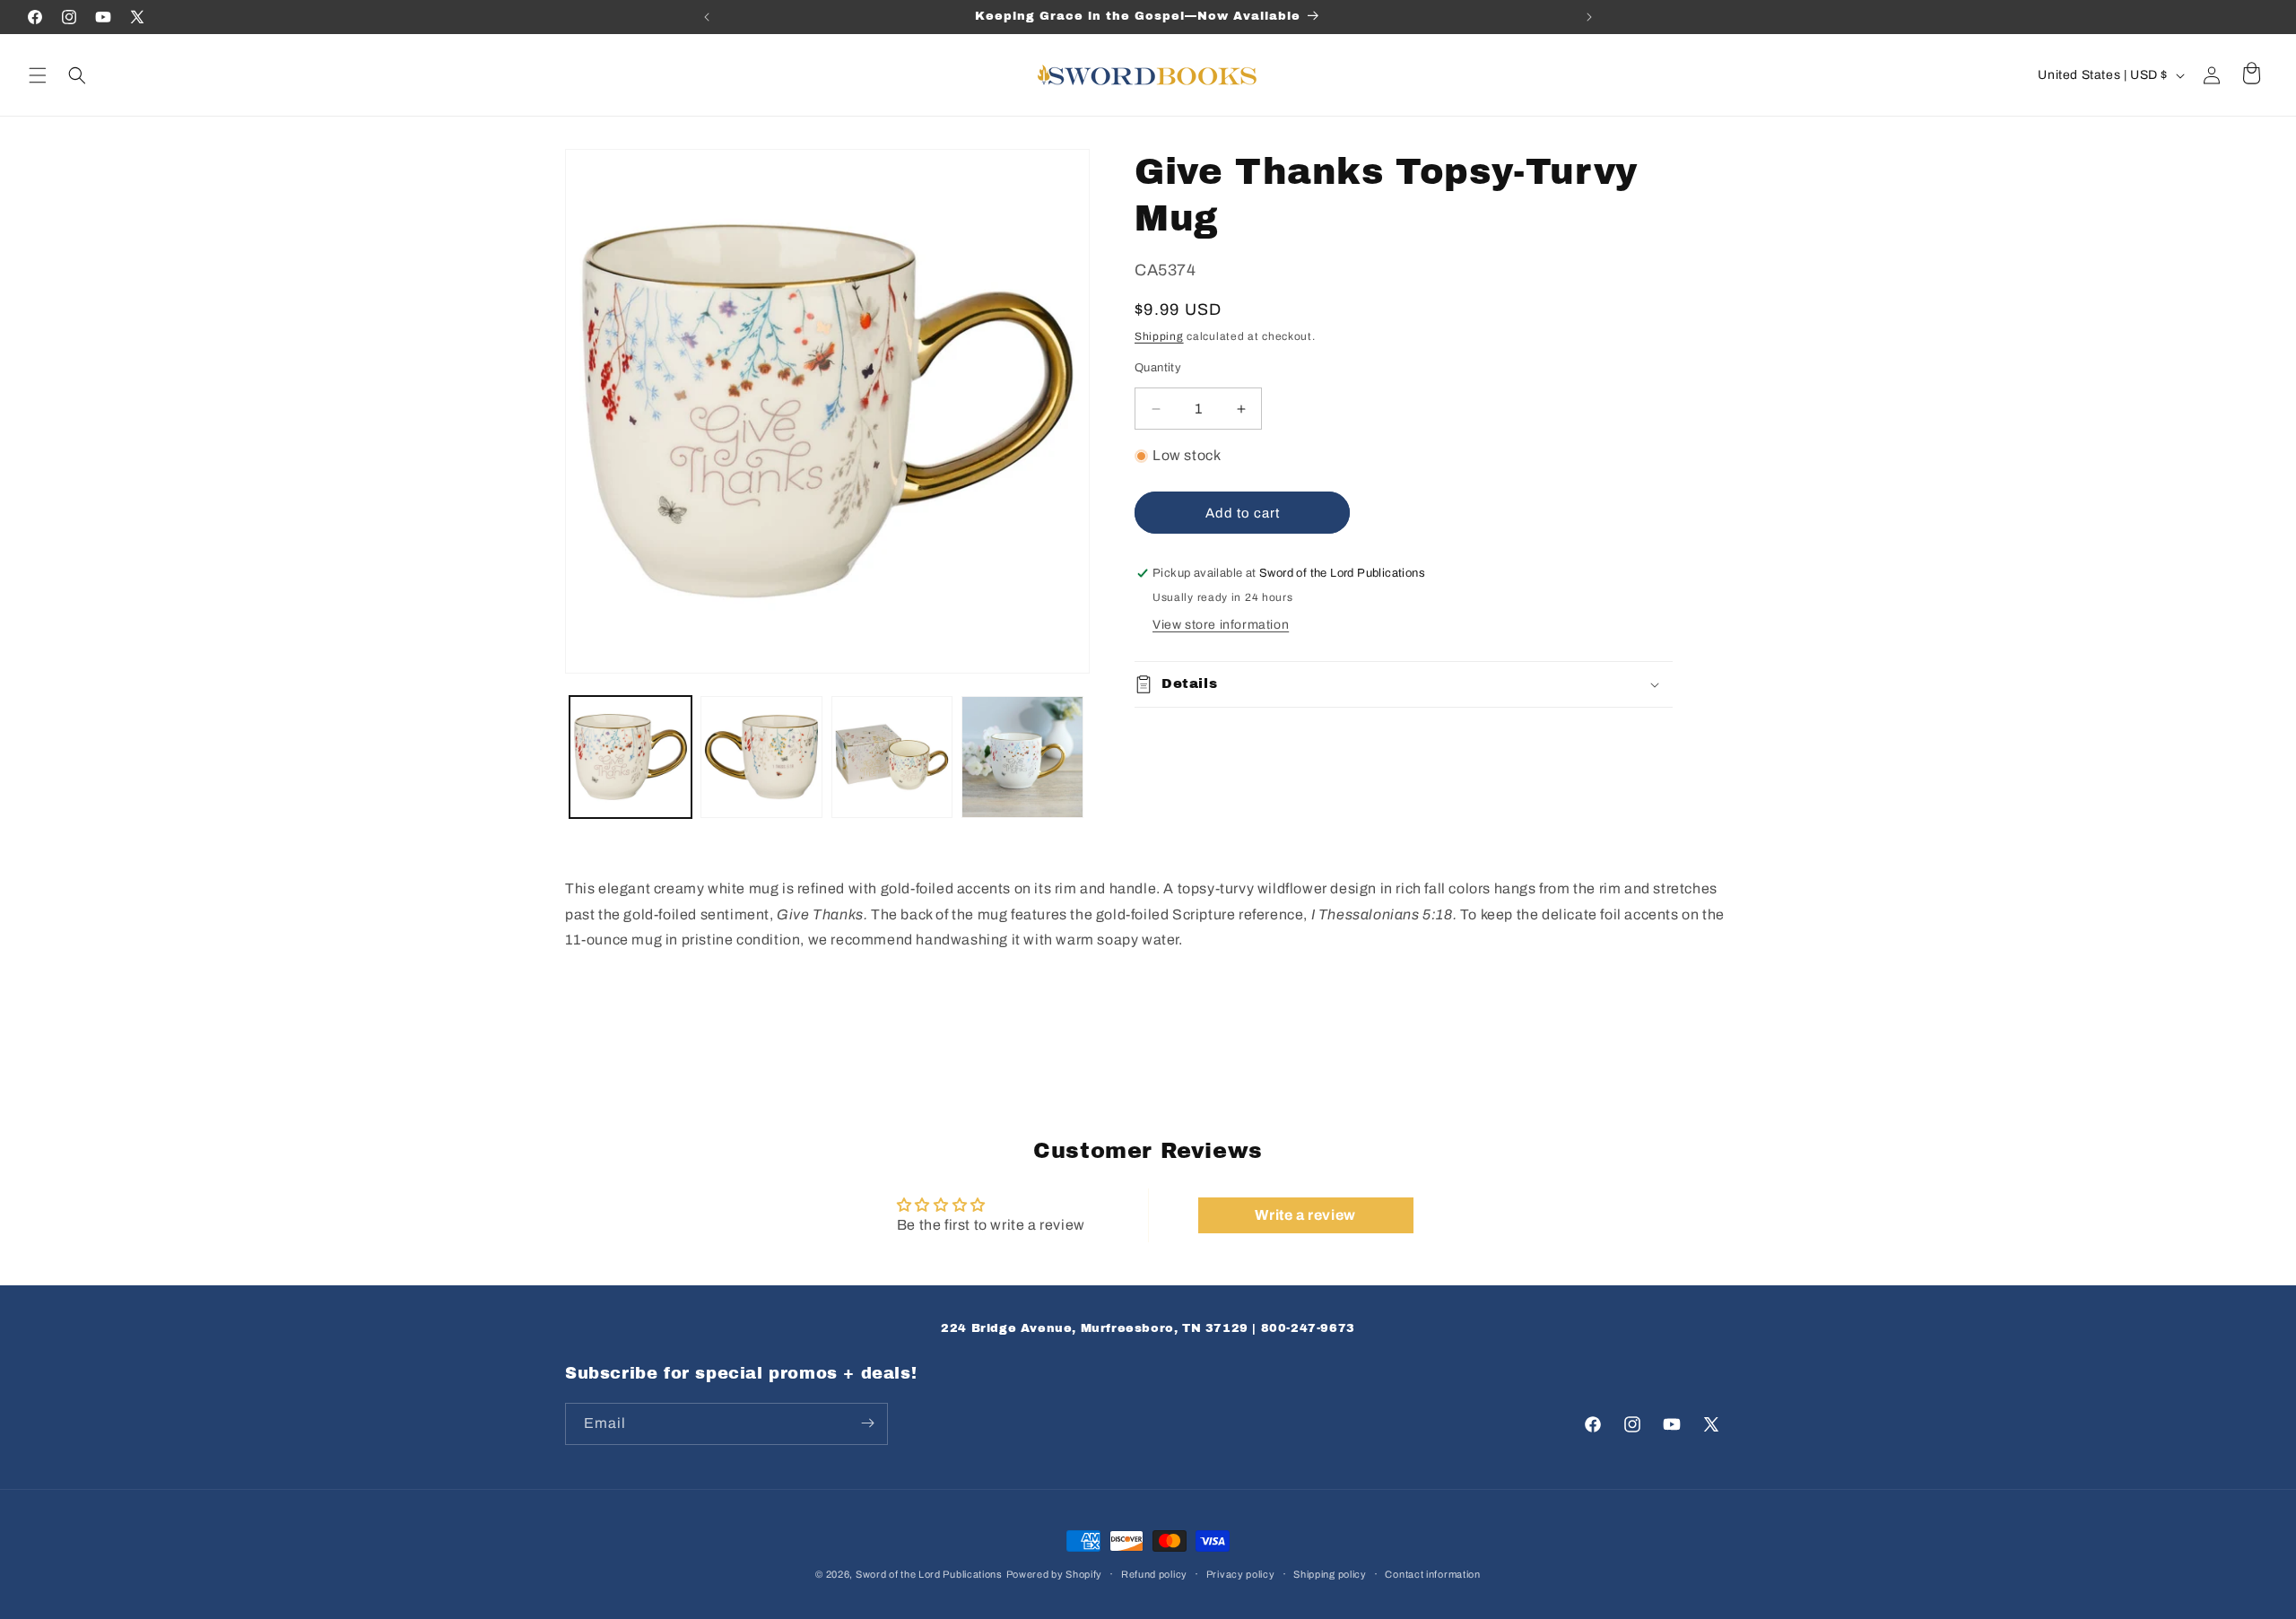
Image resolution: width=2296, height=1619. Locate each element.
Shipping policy (1330, 1574)
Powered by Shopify (1055, 1574)
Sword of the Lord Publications (929, 1574)
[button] (38, 75)
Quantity (1158, 368)
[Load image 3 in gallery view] (892, 757)
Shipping (1159, 336)
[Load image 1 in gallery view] (631, 757)
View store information (1221, 625)
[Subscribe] (867, 1423)
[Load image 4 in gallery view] (1022, 757)
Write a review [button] (1305, 1215)
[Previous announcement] (707, 17)
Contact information (1432, 1574)
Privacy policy (1241, 1574)
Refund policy (1154, 1574)
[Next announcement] (1589, 17)
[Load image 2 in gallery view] (761, 757)
